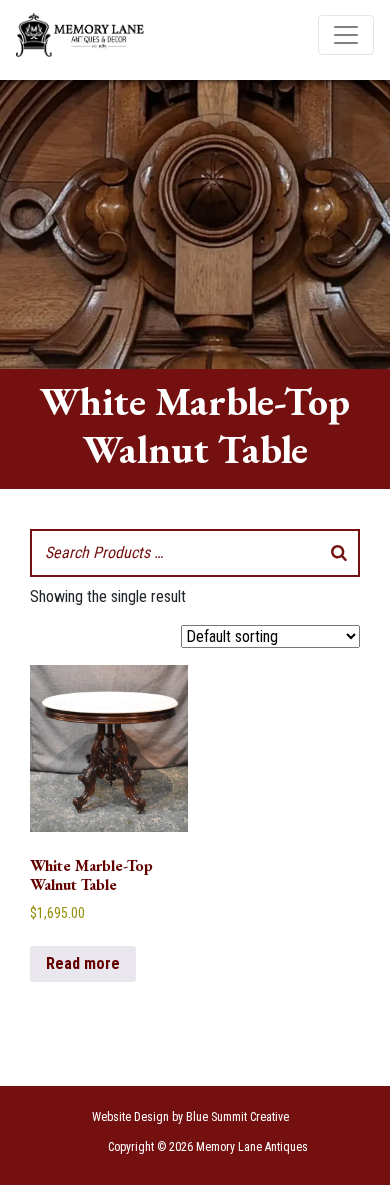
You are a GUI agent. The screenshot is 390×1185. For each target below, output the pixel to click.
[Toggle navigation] (346, 35)
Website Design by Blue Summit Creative (190, 1117)
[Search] (339, 553)
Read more (83, 963)
